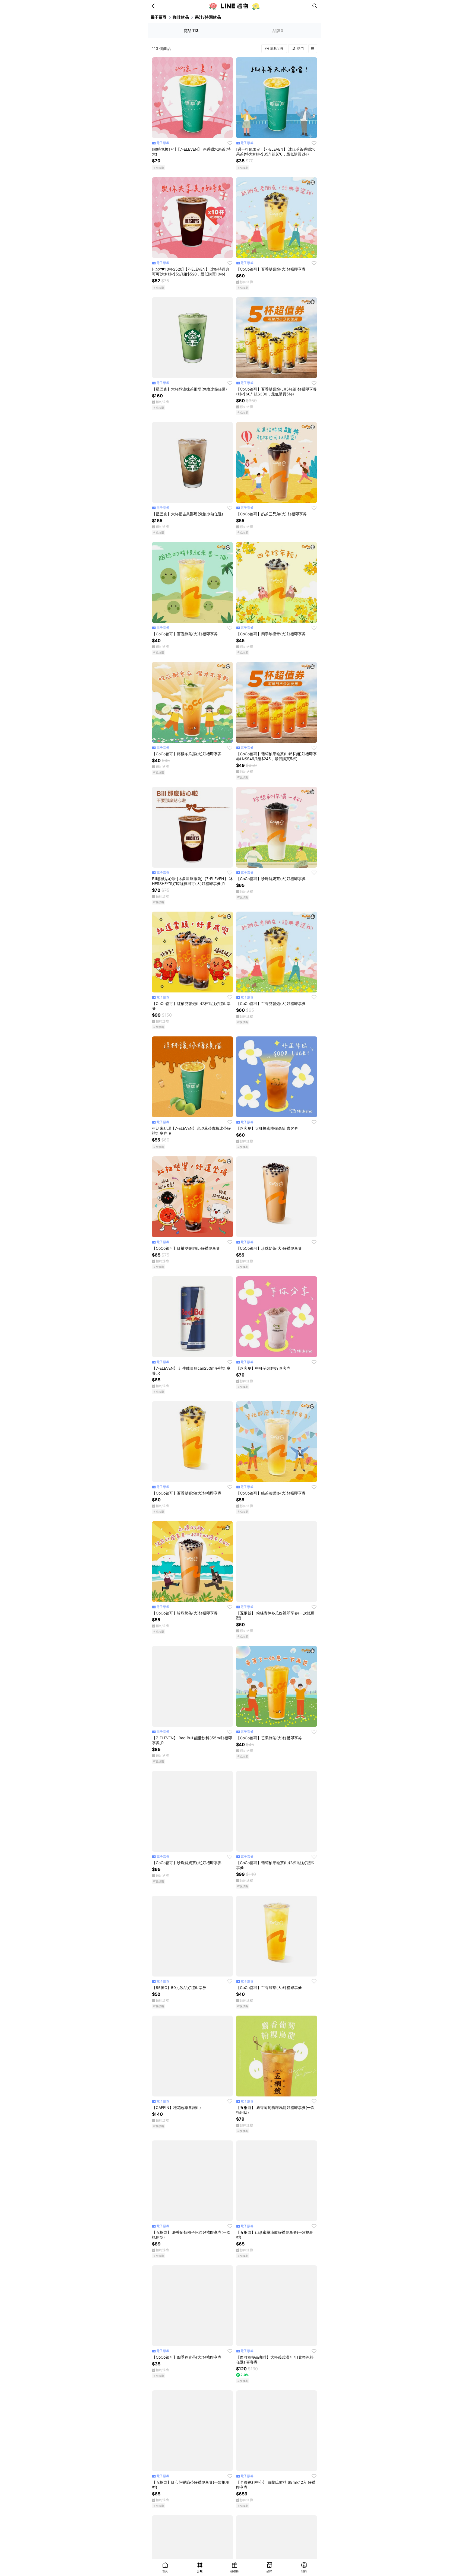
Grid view (313, 49)
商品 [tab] (191, 31)
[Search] (315, 6)
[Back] (154, 6)
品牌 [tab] (278, 31)
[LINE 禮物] (234, 6)
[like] (230, 143)
